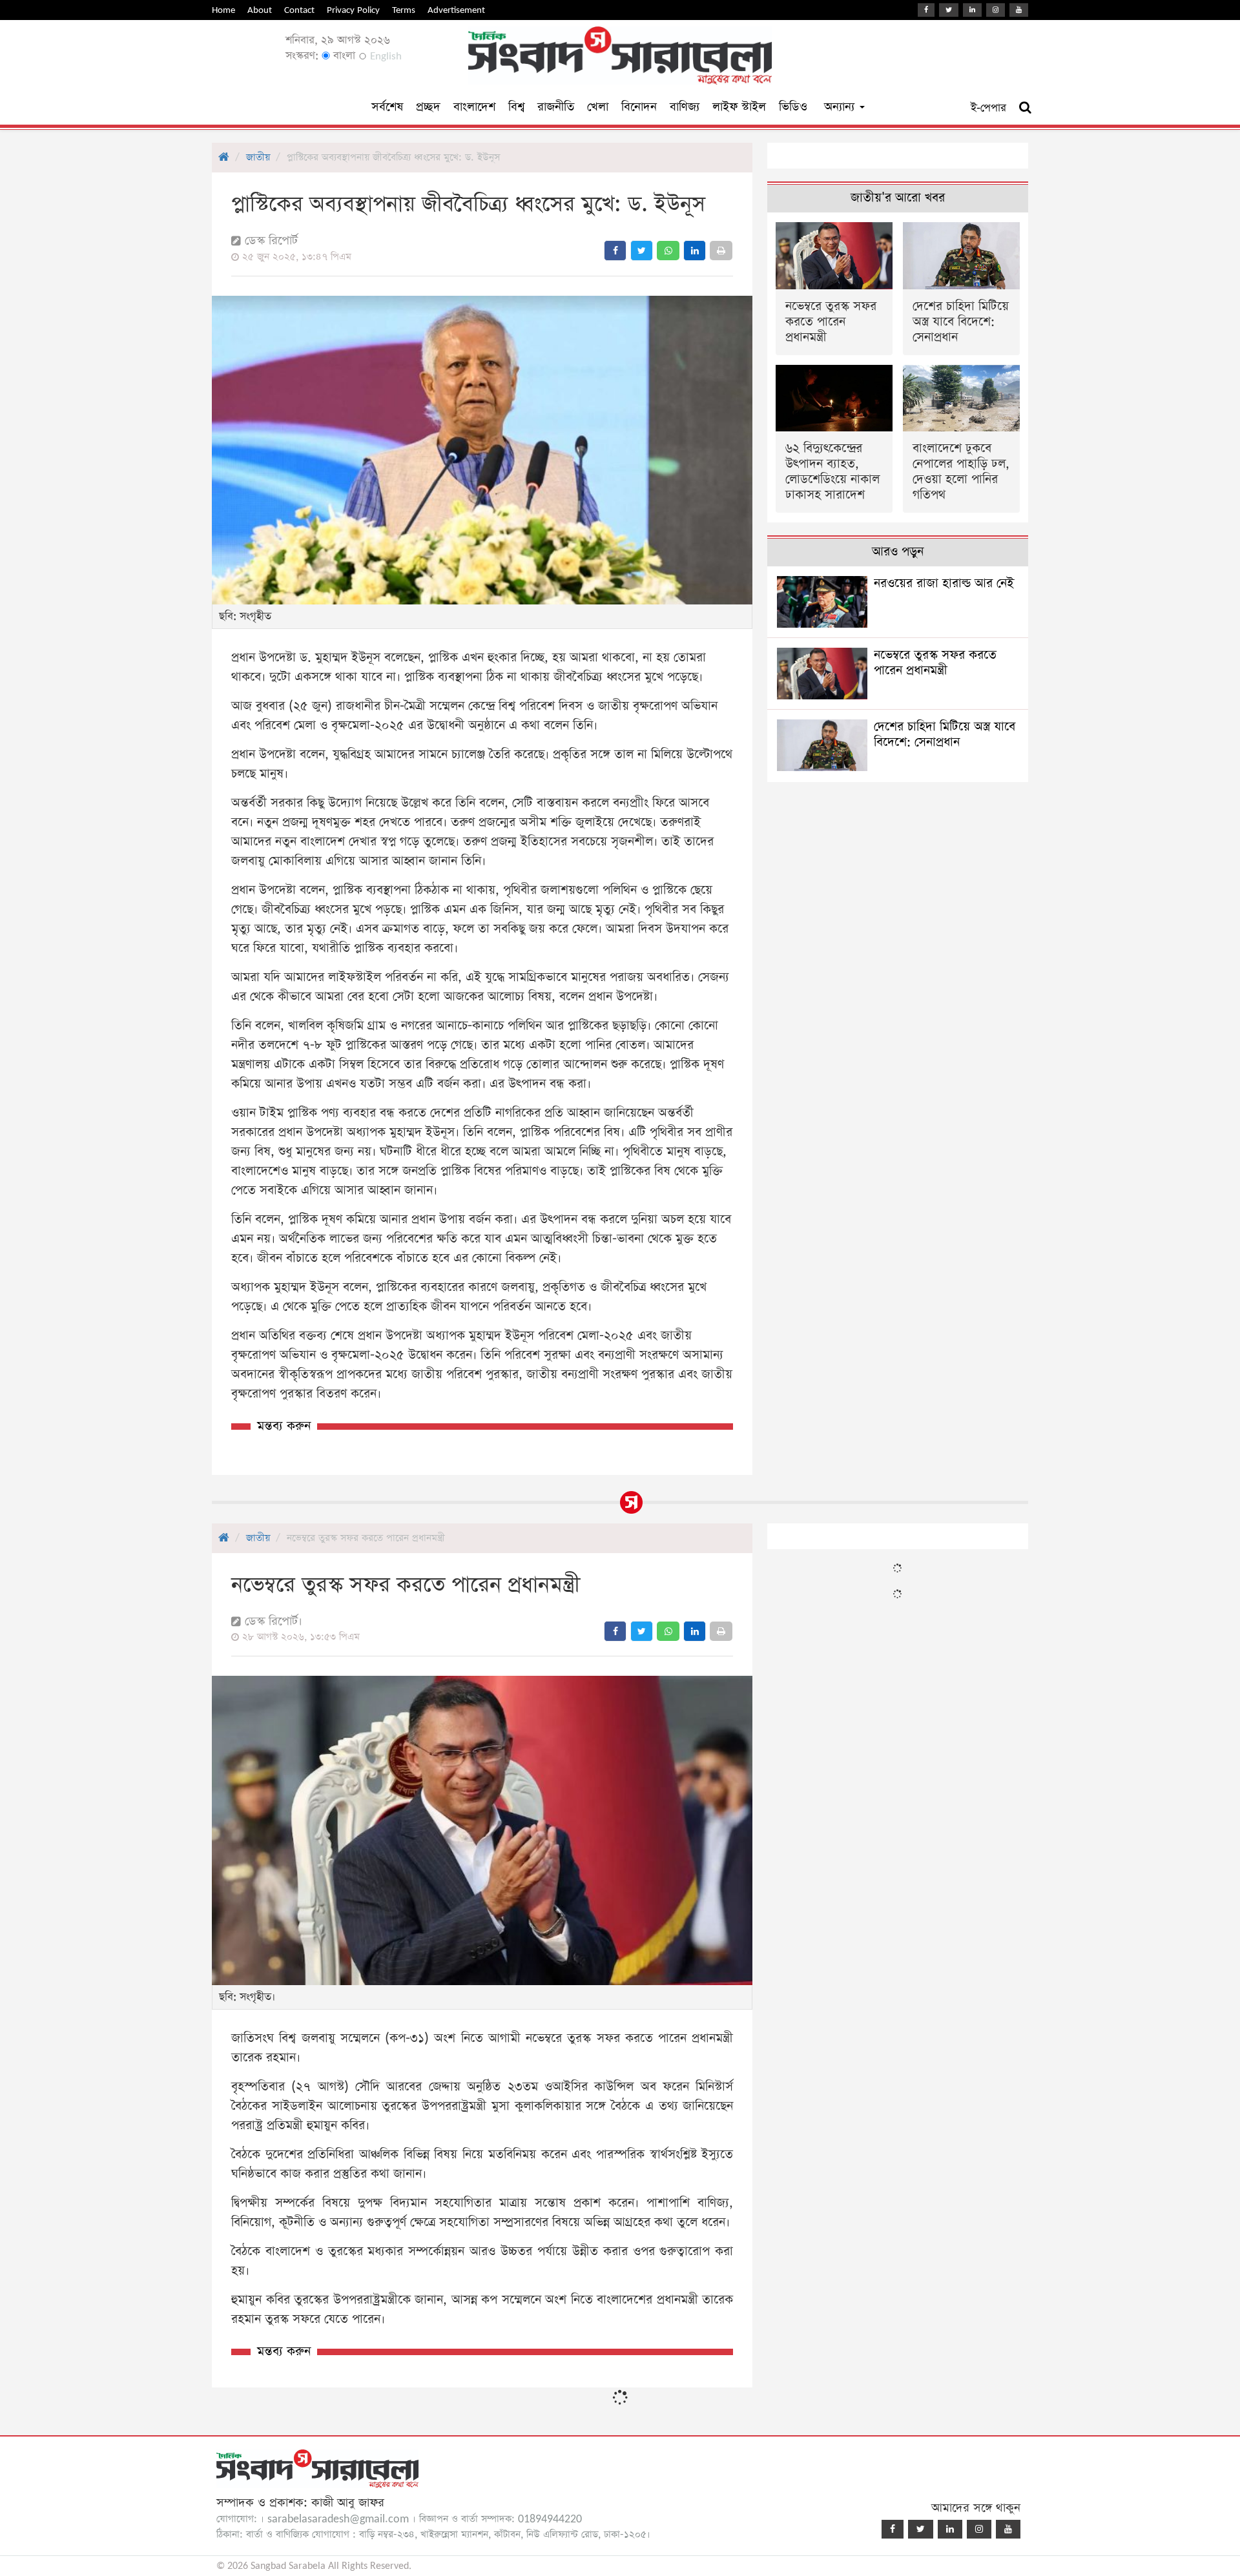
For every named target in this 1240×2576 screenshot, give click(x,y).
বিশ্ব (516, 107)
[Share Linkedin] (695, 251)
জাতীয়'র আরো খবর (898, 198)
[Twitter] (949, 10)
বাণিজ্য (685, 107)
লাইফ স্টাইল (739, 107)
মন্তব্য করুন (284, 1426)
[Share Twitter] (642, 251)
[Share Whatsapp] (668, 251)
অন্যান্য (841, 107)
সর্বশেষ (387, 107)
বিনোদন (639, 107)
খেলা (598, 107)
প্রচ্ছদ (428, 107)
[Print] (721, 251)
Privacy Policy (353, 10)
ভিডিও (793, 107)
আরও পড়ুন (898, 552)
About (260, 10)
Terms (404, 10)
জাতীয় (258, 157)
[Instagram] (996, 10)
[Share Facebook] (615, 251)
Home (223, 10)
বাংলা (343, 56)
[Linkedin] (972, 10)
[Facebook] (926, 10)
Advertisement (456, 10)
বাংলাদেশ (474, 107)
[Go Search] (1025, 108)
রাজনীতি (556, 107)
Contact (299, 10)
